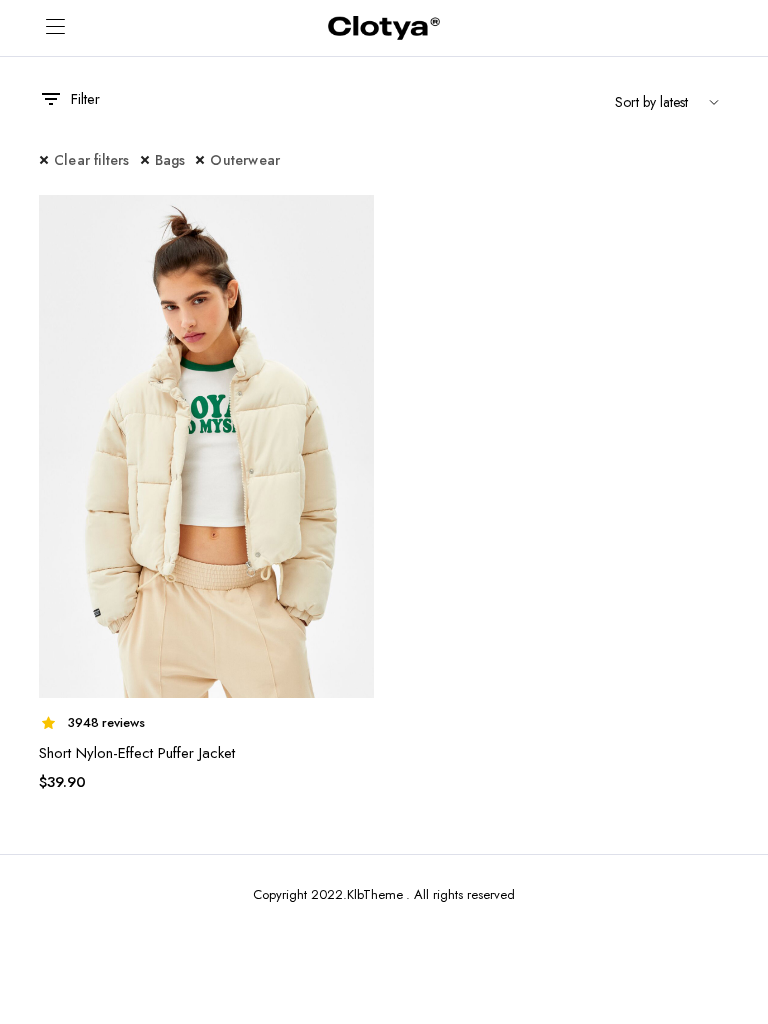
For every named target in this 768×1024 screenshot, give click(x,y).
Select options (357, 222)
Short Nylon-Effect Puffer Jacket (137, 753)
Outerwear (245, 160)
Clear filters (92, 160)
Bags (170, 160)
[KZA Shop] (384, 28)
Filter (85, 99)
